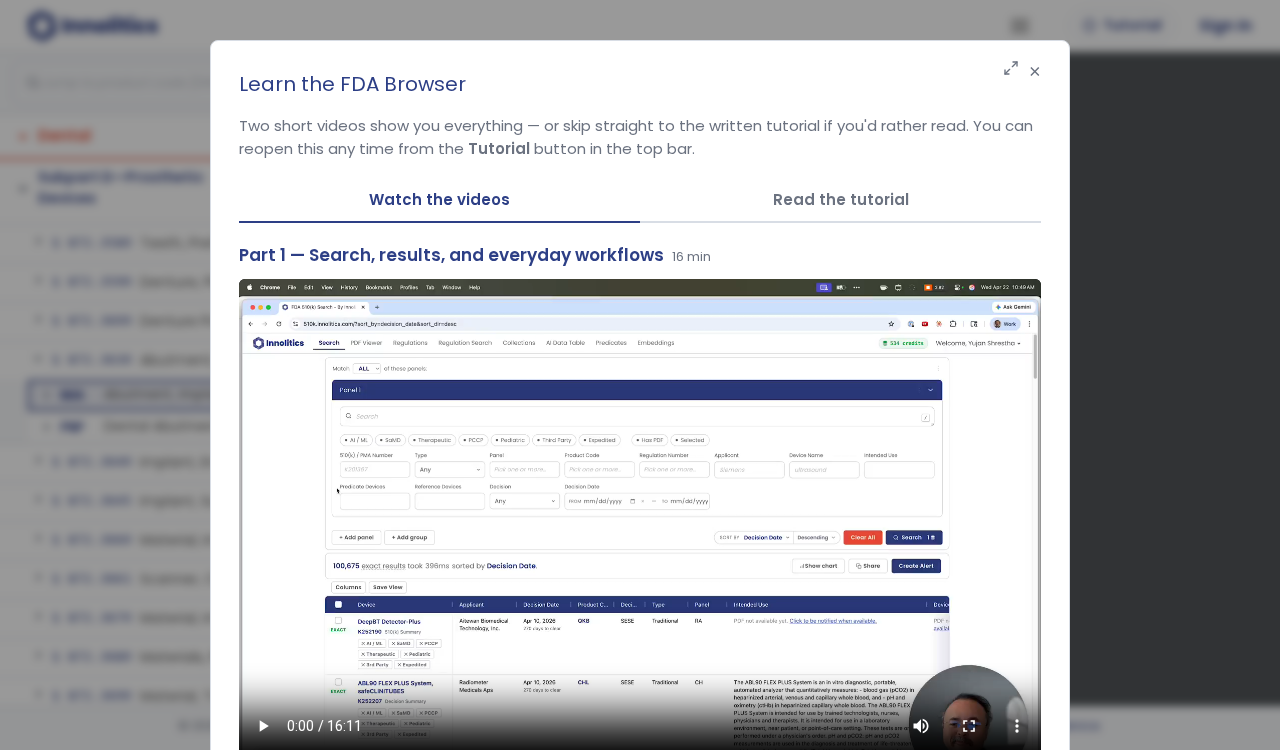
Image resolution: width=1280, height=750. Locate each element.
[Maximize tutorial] (1011, 69)
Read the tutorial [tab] (841, 199)
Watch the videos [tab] (439, 199)
